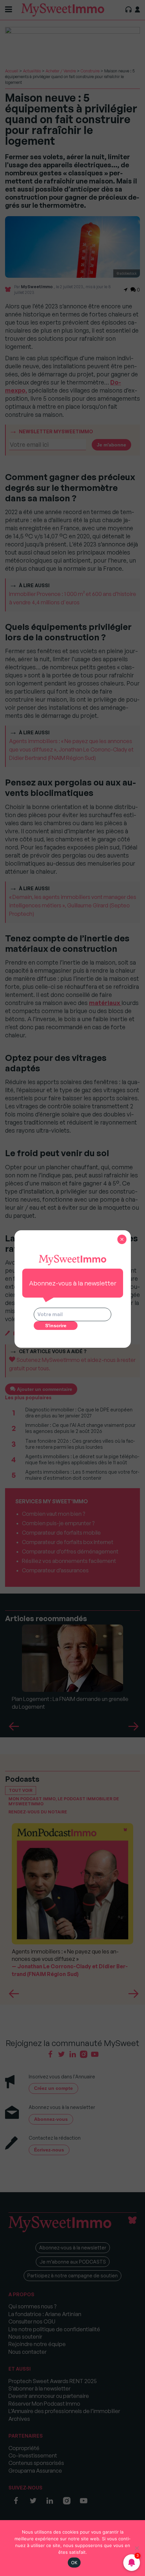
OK (74, 2563)
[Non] (137, 2548)
